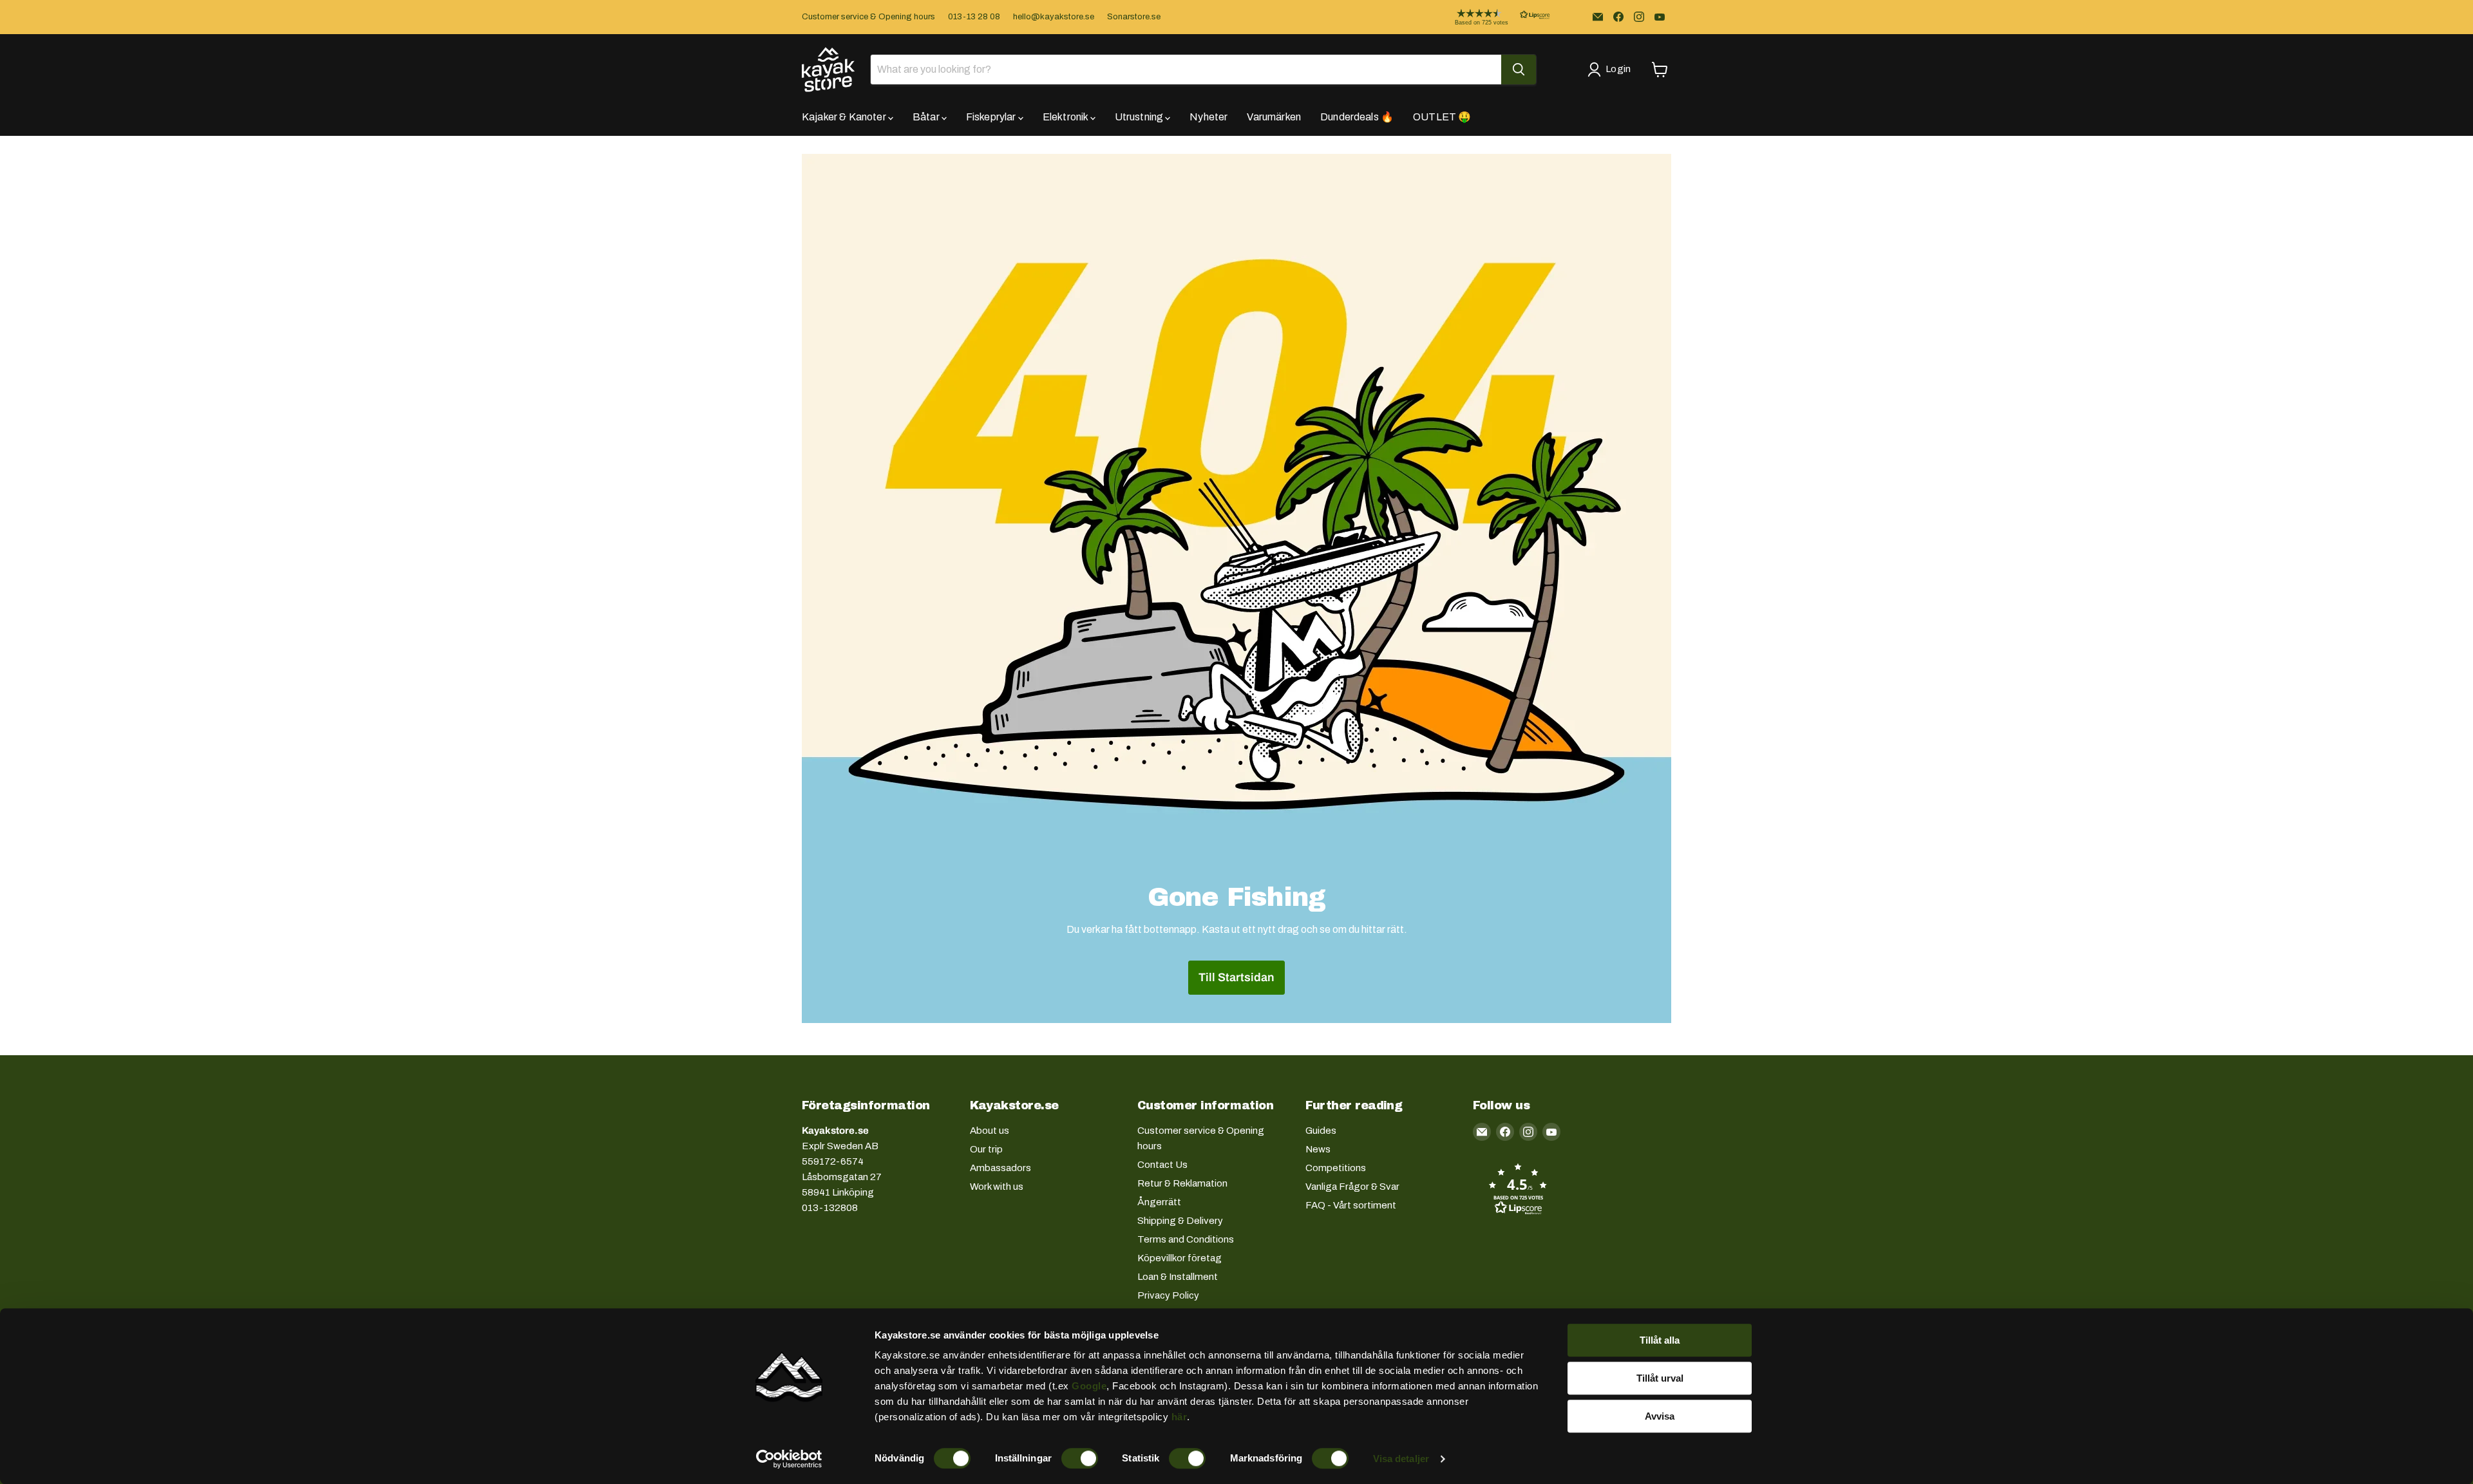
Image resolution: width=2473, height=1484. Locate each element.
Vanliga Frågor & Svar (1352, 1187)
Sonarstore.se (1134, 17)
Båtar (927, 117)
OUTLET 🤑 (1442, 117)
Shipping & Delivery (1180, 1221)
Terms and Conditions (1186, 1239)
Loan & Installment (1178, 1277)
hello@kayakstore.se (1054, 17)
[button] (1492, 17)
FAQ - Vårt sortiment (1351, 1205)
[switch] (1080, 1458)
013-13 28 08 (974, 17)
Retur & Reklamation (1182, 1183)
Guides (1321, 1131)
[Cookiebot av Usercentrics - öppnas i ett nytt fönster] (789, 1459)
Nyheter (1208, 117)
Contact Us (1162, 1165)
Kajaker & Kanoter (845, 117)
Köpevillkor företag (1180, 1258)
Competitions (1336, 1168)
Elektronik (1066, 117)
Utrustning (1140, 117)
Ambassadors (1000, 1168)
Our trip (986, 1149)
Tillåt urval (1660, 1378)
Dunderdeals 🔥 (1357, 117)
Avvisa (1660, 1416)
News (1318, 1149)
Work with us (997, 1187)
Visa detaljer (1401, 1459)
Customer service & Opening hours (868, 17)
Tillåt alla (1660, 1340)
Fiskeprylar (992, 117)
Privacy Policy (1168, 1295)
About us (990, 1131)
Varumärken (1274, 117)
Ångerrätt (1159, 1202)
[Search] (1519, 70)
